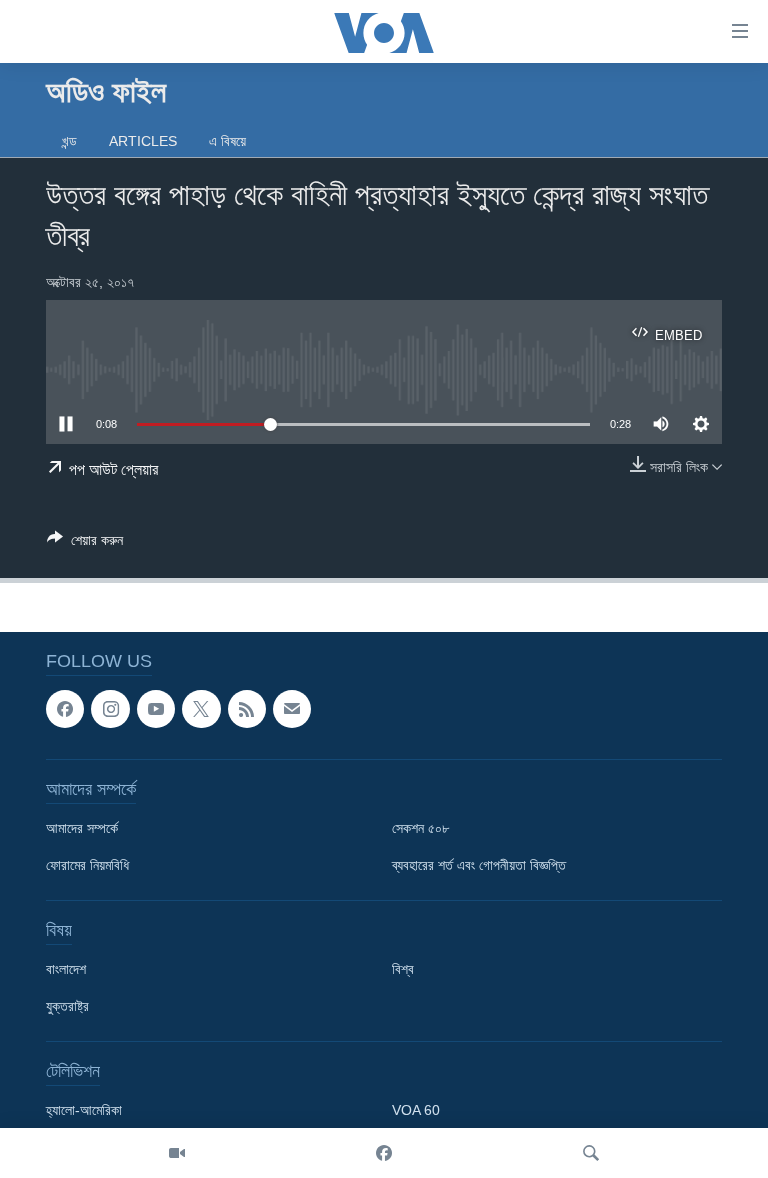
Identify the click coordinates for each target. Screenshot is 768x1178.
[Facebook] (384, 1153)
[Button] (85, 543)
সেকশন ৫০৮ (420, 829)
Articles (143, 141)
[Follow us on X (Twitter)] (201, 709)
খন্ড (69, 141)
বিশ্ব (403, 970)
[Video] (177, 1153)
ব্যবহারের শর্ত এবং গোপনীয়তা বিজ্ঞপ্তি (479, 866)
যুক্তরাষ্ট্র (67, 1007)
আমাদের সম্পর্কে (82, 829)
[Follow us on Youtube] (156, 709)
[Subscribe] (292, 709)
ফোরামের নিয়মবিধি (87, 866)
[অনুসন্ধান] (591, 1153)
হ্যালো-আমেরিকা (84, 1111)
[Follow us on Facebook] (65, 709)
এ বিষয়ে (227, 141)
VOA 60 (416, 1111)
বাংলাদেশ (66, 970)
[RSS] (247, 709)
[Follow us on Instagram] (110, 709)
